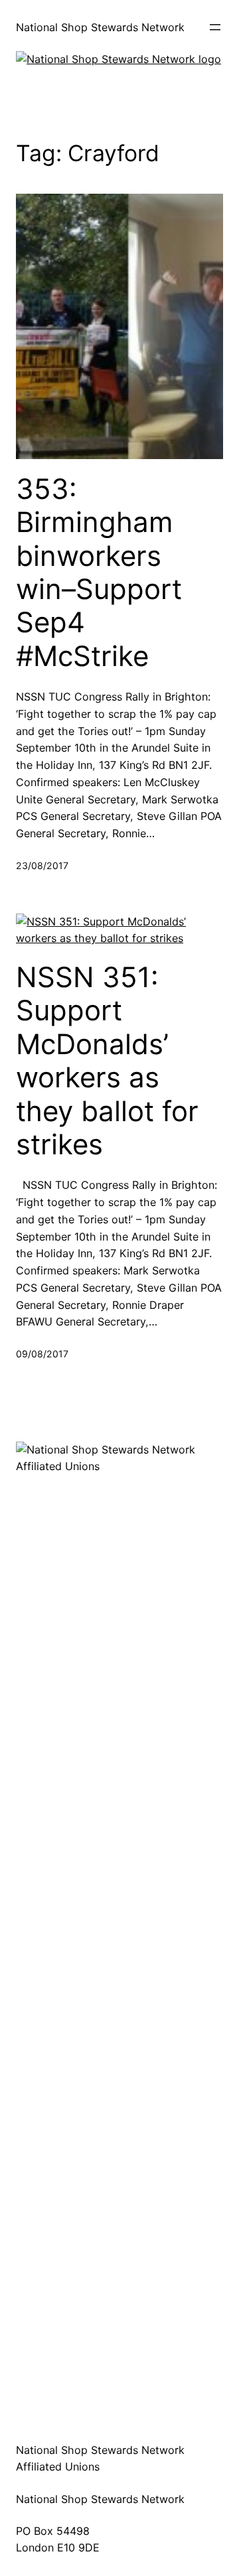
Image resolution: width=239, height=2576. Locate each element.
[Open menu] (215, 27)
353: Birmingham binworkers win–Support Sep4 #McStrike (99, 573)
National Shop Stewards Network (100, 27)
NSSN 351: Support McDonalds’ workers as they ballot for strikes (107, 1061)
